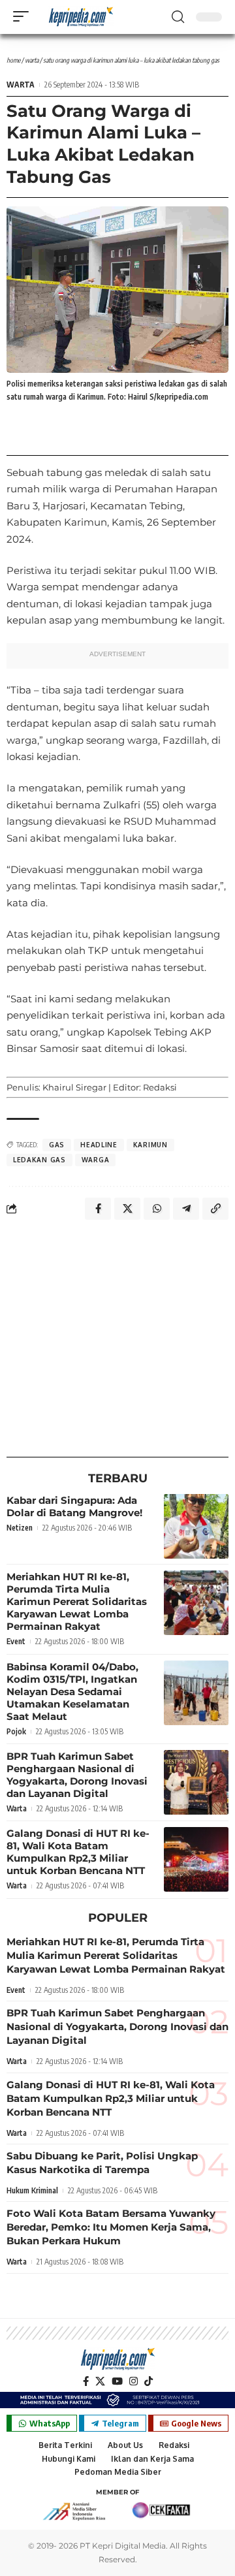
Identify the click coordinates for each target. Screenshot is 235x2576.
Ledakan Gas (39, 1160)
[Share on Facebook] (98, 1209)
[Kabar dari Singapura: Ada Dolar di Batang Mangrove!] (196, 1526)
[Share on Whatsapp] (157, 1209)
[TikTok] (149, 2381)
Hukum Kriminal (32, 2190)
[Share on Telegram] (186, 1209)
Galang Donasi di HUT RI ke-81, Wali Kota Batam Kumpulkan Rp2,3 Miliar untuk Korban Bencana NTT (78, 1852)
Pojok (16, 1731)
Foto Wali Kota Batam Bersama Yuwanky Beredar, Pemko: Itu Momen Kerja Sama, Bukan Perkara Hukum (111, 2227)
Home (13, 60)
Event (16, 1641)
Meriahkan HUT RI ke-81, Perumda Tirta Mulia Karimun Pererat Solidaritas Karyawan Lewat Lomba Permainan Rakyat (77, 1601)
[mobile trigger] (24, 16)
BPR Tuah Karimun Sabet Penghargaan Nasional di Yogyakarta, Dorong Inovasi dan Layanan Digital (77, 1775)
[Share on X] (127, 1209)
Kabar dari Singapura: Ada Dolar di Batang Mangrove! (74, 1506)
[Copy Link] (215, 1209)
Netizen (20, 1528)
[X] (100, 2381)
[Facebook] (86, 2381)
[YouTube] (117, 2381)
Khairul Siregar (74, 1087)
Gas (57, 1145)
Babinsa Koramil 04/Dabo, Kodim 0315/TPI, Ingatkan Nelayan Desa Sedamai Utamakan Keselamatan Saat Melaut (72, 1692)
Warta (32, 60)
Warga (96, 1160)
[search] (178, 17)
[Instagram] (133, 2381)
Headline (99, 1145)
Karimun (150, 1145)
